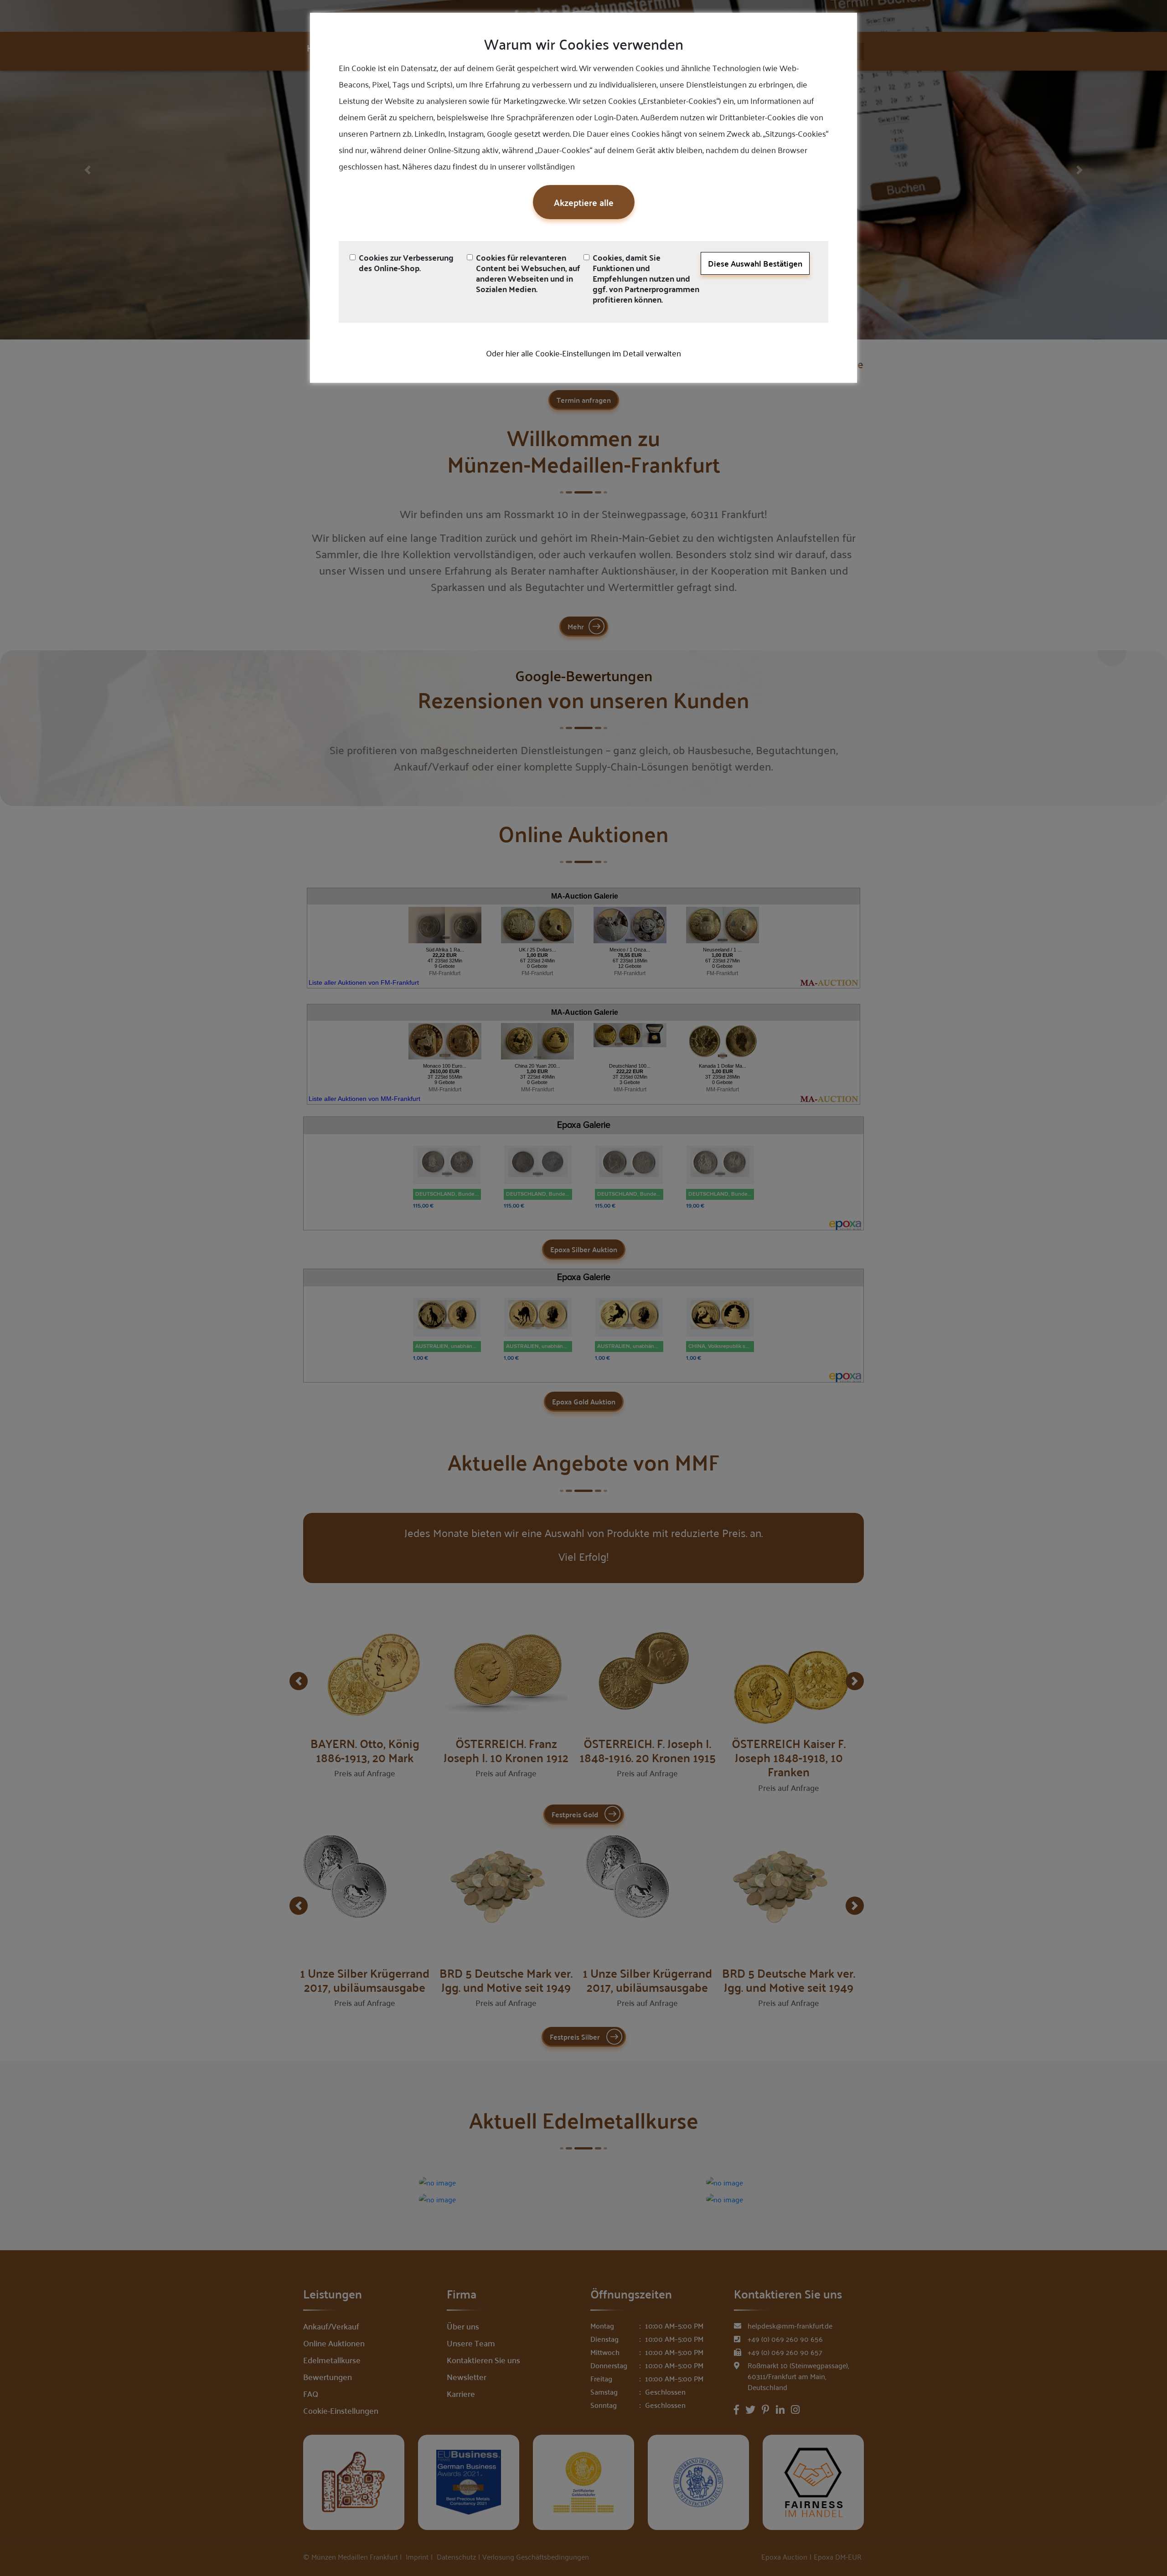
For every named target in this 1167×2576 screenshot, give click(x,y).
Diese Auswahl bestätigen (755, 263)
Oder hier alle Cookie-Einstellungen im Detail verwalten (583, 353)
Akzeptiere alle (584, 202)
